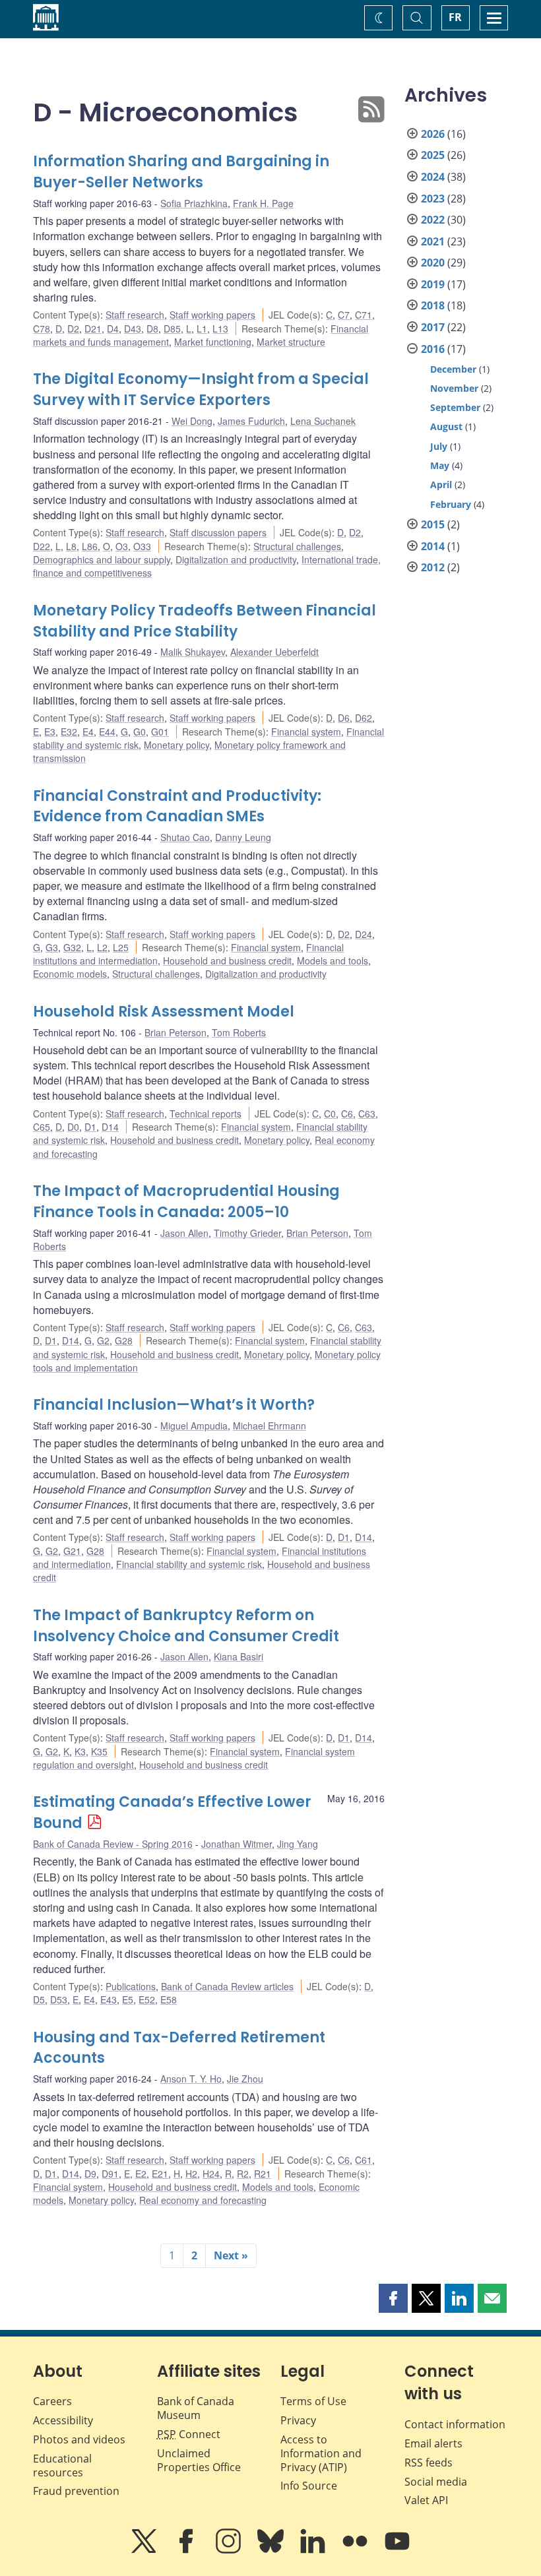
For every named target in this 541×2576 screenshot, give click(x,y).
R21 (263, 2174)
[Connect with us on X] (145, 2550)
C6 (347, 1114)
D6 (344, 718)
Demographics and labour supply (102, 559)
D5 (39, 1999)
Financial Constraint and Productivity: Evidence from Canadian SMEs (177, 806)
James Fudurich (251, 421)
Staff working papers (212, 315)
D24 (364, 934)
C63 (367, 1114)
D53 (59, 1999)
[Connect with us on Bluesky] (272, 2550)
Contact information (455, 2424)
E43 (109, 1999)
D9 (90, 2174)
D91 (110, 2174)
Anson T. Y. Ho (191, 2079)
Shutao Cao (185, 837)
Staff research (135, 315)
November (454, 388)
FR (455, 17)
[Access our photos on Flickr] (356, 2550)
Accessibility (63, 2420)
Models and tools (333, 960)
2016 (433, 349)
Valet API (426, 2500)
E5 (128, 1999)
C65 (42, 1127)
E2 (141, 2174)
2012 (433, 567)
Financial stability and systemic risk (189, 1564)
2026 (433, 134)
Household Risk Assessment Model (164, 1012)
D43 (133, 329)
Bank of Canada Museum (196, 2408)
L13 (220, 329)
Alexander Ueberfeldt (274, 652)
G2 (103, 1340)
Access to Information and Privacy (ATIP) (321, 2453)
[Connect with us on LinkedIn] (314, 2550)
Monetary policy (176, 745)
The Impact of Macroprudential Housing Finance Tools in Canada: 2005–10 (186, 1202)
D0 (73, 1127)
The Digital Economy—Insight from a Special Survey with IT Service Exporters (201, 390)
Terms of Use (313, 2401)
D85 (172, 329)
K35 (99, 1751)
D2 (73, 329)
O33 (142, 546)
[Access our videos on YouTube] (397, 2550)
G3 (52, 947)
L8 (71, 546)
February (451, 504)
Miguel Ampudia (194, 1426)
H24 (211, 2174)
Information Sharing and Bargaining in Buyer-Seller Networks (181, 172)
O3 (122, 546)
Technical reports (206, 1114)
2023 (433, 199)
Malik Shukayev (193, 652)
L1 (202, 329)
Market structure (291, 342)
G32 (72, 947)
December (453, 369)
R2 (243, 2174)
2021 (433, 241)
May (440, 465)
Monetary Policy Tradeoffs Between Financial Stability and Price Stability (205, 621)
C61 (364, 2160)
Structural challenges (297, 546)
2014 (433, 546)
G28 (124, 1340)
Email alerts (433, 2443)
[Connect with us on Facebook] (187, 2550)
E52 (147, 1999)
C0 (330, 1114)
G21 (72, 1551)
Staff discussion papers (218, 532)
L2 (102, 947)
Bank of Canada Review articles (227, 1986)
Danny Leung (243, 837)
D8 (152, 329)
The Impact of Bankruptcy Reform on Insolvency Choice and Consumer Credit (186, 1626)
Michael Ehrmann (270, 1426)
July (439, 446)
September (455, 407)
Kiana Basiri (239, 1656)
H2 (191, 2174)
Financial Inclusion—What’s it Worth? (174, 1405)
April (441, 485)
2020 (433, 263)
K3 (80, 1751)
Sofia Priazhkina (194, 203)
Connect (189, 2434)
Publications (131, 1986)
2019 (433, 284)
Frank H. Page (263, 203)
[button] (393, 2298)
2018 (433, 305)
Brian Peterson (175, 1032)
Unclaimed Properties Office (199, 2460)
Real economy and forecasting (203, 2200)
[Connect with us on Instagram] (230, 2550)
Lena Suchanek (323, 421)
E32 (69, 732)
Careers (52, 2401)
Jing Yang (298, 1844)
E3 (50, 732)
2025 (433, 155)
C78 (42, 329)
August (446, 426)
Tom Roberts (239, 1032)
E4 (88, 732)
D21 (93, 329)
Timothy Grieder (247, 1233)
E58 (169, 1999)
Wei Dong (192, 421)
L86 (90, 546)
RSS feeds (429, 2463)
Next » (231, 2255)
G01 (160, 732)
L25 (121, 947)
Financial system (306, 732)
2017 (433, 327)
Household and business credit (227, 960)
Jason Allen (184, 1233)
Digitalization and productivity (236, 559)
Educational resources (62, 2466)
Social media (436, 2482)
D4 (113, 329)
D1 (90, 1127)
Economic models (70, 974)
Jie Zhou (245, 2079)
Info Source (309, 2486)
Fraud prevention (76, 2491)
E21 (160, 2174)
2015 (433, 524)
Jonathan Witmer (237, 1844)
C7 (344, 315)
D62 (364, 718)
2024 (433, 177)
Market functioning (213, 342)
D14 (110, 1127)
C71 (364, 315)
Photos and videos (79, 2439)
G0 (140, 732)
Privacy (298, 2420)
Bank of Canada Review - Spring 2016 (113, 1844)
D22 (42, 546)
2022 (433, 220)
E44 (107, 732)
